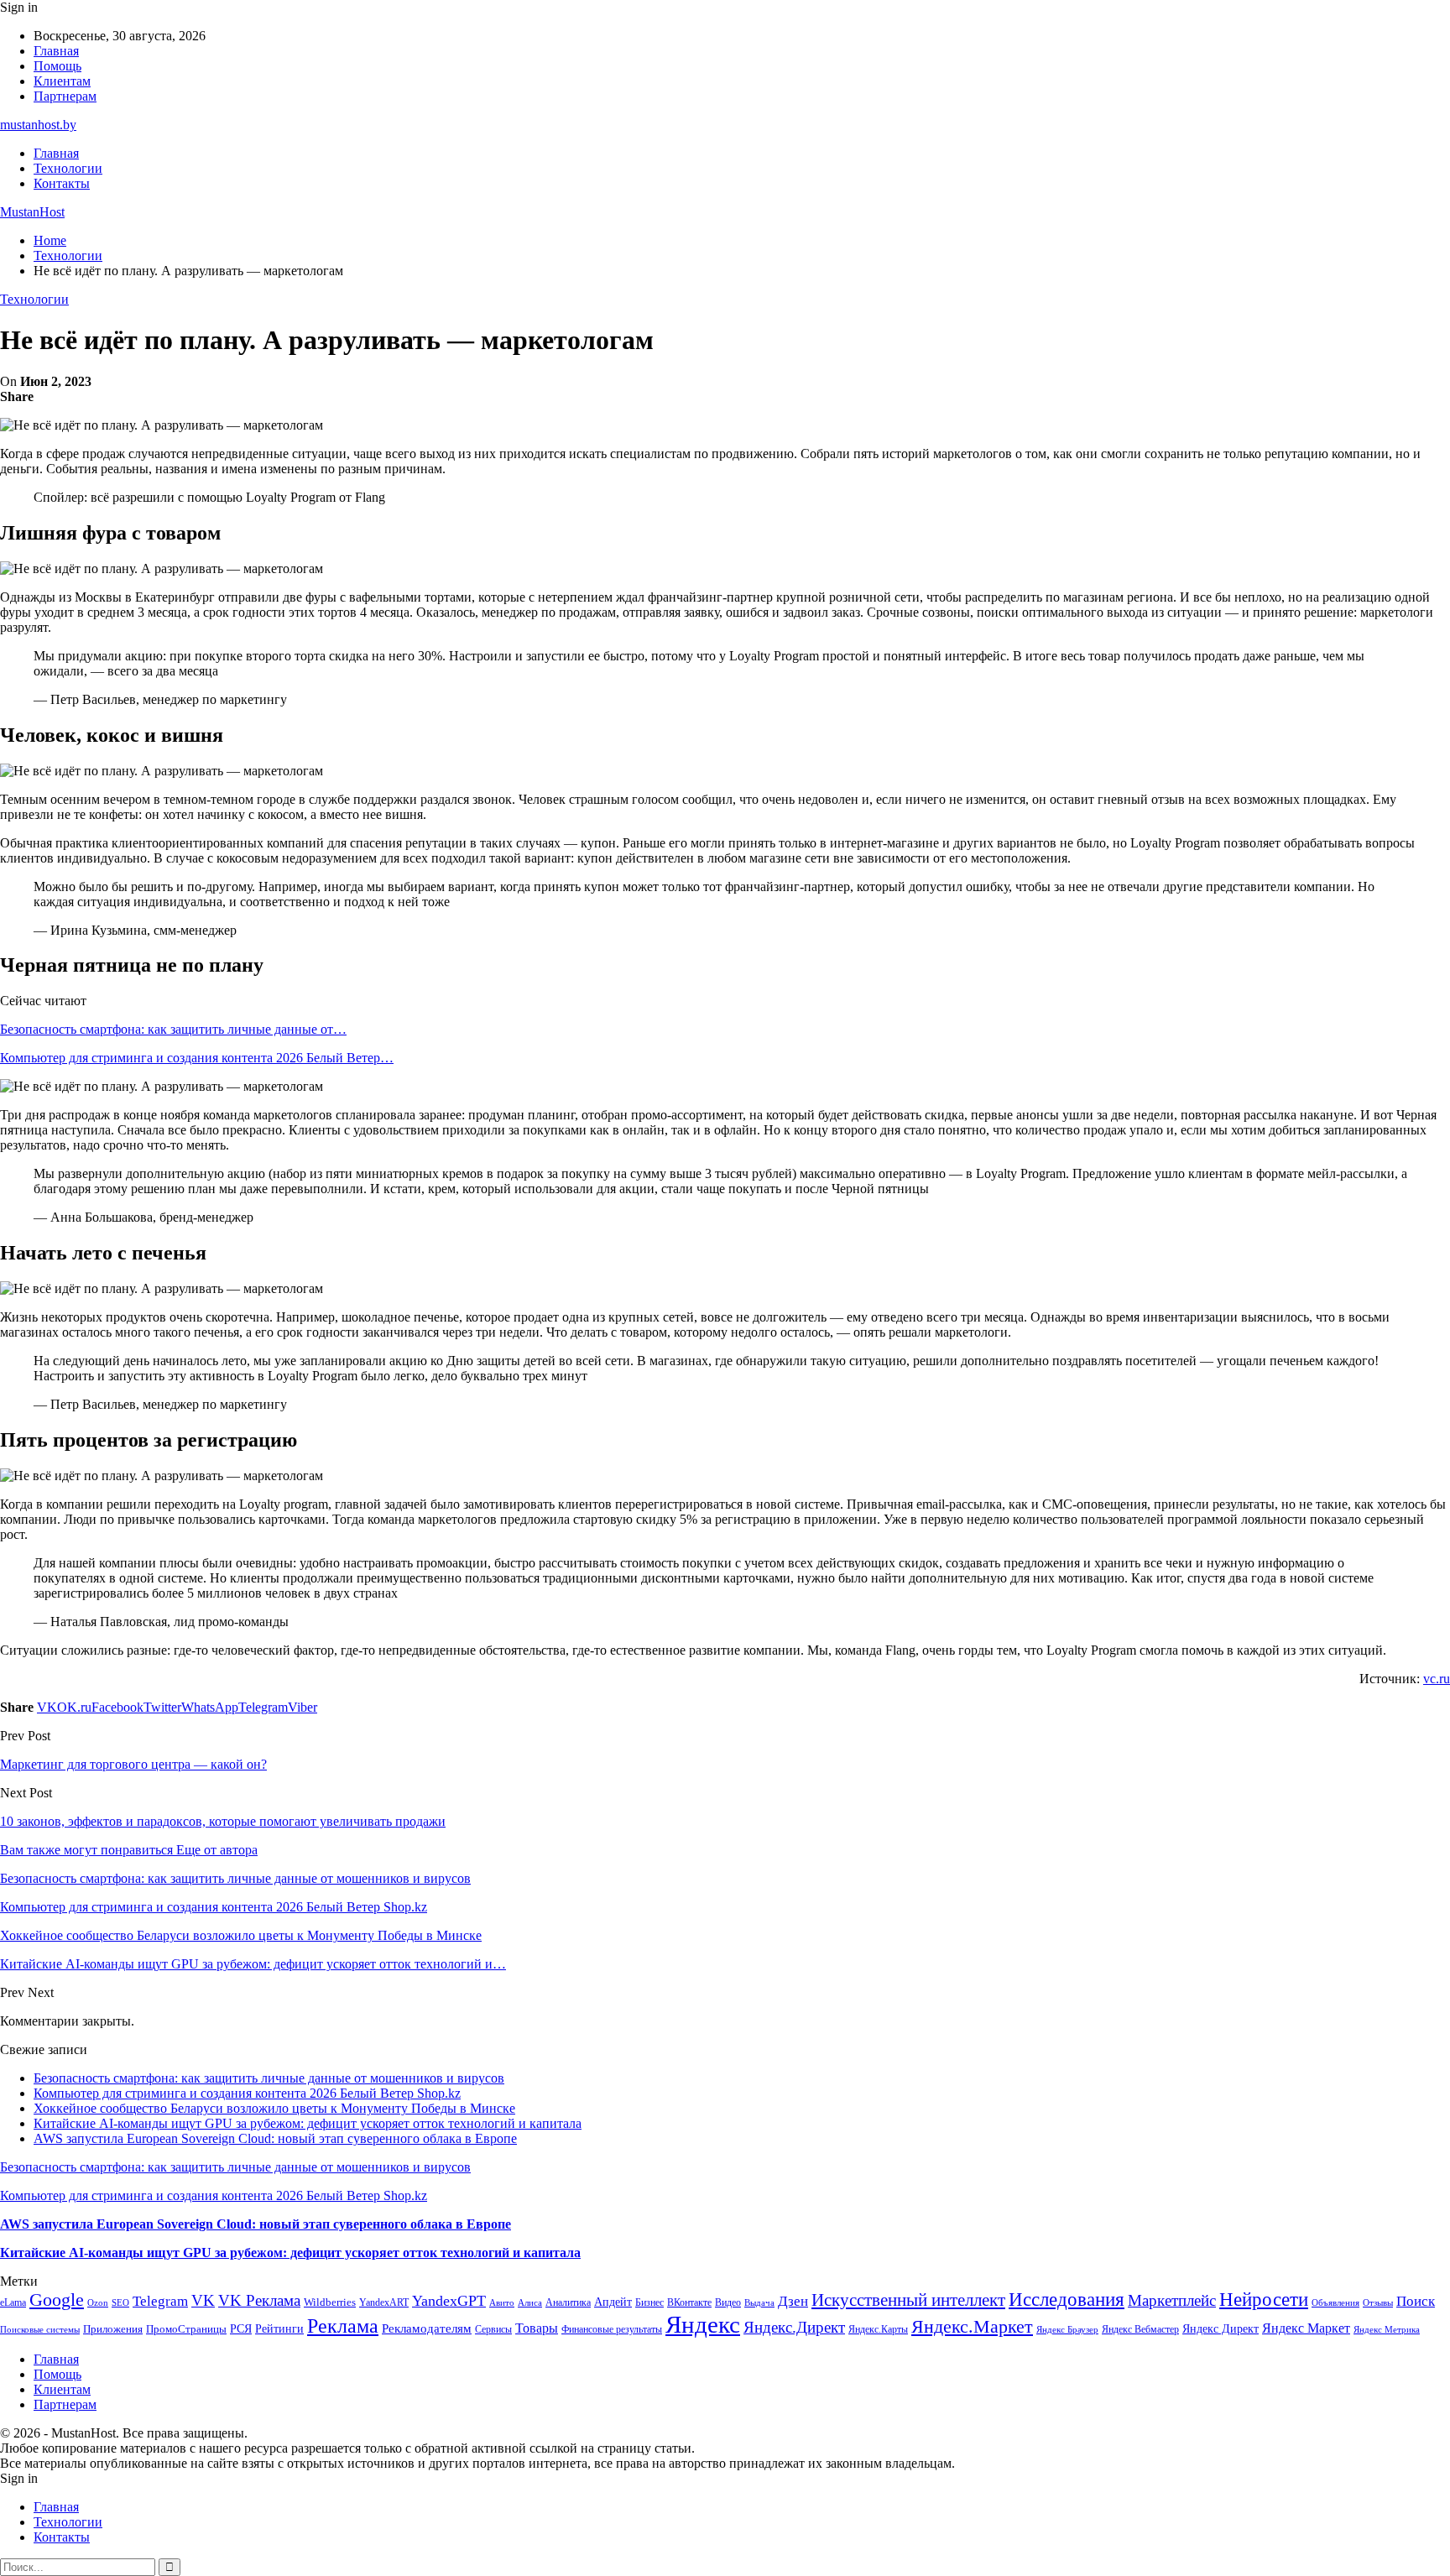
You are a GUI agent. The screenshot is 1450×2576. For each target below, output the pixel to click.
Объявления (1335, 2303)
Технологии (68, 168)
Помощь (57, 66)
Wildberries (330, 2302)
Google (57, 2300)
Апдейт (613, 2302)
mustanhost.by (38, 125)
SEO (120, 2302)
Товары (537, 2328)
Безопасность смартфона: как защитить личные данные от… (173, 1029)
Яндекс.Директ (794, 2327)
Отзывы (1378, 2303)
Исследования (1067, 2300)
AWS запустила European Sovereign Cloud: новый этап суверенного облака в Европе (275, 2138)
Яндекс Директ (1221, 2329)
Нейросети (1264, 2300)
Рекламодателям (427, 2328)
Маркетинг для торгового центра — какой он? (133, 1764)
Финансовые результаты (612, 2329)
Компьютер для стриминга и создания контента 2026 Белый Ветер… (197, 1058)
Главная (56, 51)
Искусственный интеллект (908, 2300)
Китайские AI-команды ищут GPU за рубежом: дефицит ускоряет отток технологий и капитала (308, 2123)
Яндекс (703, 2324)
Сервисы (493, 2329)
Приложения (113, 2329)
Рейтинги (279, 2328)
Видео (728, 2302)
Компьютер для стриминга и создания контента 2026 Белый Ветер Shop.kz (247, 2093)
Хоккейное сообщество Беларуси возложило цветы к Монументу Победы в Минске (274, 2108)
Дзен (793, 2301)
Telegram (160, 2301)
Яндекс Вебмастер (1140, 2329)
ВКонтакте (689, 2302)
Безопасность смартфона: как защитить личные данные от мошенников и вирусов (269, 2078)
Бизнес (649, 2302)
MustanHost (32, 212)
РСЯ (241, 2328)
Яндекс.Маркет (972, 2326)
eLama (13, 2302)
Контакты (62, 183)
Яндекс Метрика (1387, 2330)
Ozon (98, 2303)
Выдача (759, 2303)
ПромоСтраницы (186, 2329)
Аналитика (568, 2302)
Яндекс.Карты (878, 2329)
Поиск (1416, 2301)
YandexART (384, 2302)
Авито (502, 2302)
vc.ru (1437, 1679)
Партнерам (65, 96)
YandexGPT (449, 2301)
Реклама (343, 2326)
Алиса (530, 2302)
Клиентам (62, 81)
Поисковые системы (40, 2329)
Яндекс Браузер (1067, 2330)
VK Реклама (259, 2300)
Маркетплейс (1172, 2300)
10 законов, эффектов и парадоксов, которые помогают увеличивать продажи (223, 1821)
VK (203, 2300)
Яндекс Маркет (1306, 2328)
